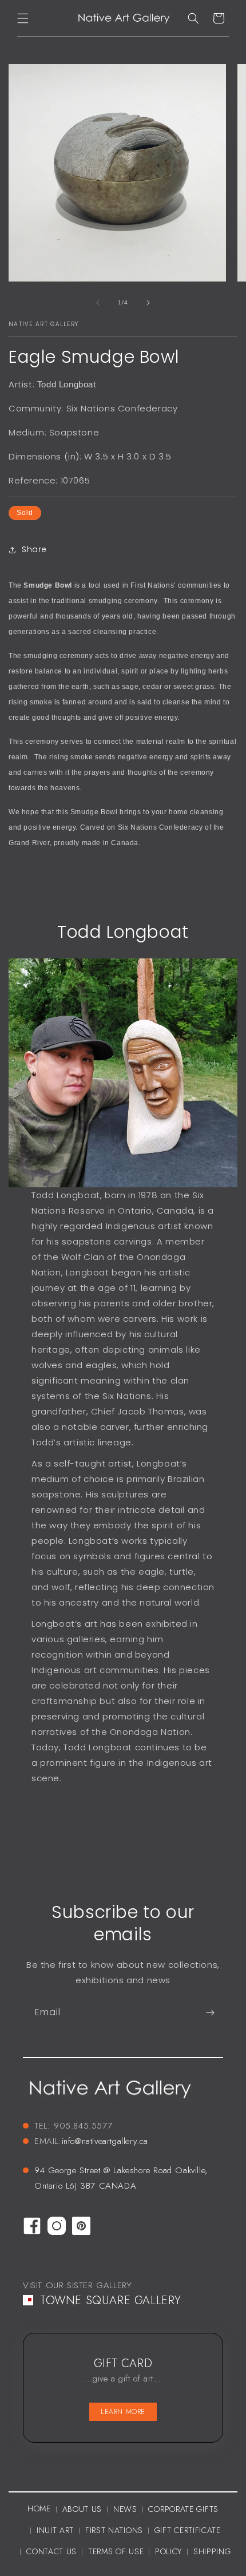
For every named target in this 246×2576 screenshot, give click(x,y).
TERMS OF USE (116, 2551)
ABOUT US (82, 2509)
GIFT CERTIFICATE (188, 2530)
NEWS (125, 2509)
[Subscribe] (210, 2013)
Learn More (123, 2412)
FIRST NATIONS (114, 2530)
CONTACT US (51, 2551)
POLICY (168, 2551)
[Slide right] (148, 303)
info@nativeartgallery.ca (105, 2141)
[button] (23, 18)
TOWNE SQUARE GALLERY (111, 2300)
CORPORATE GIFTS (183, 2509)
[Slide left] (98, 303)
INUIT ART (55, 2530)
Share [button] (34, 549)
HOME (39, 2508)
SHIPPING (212, 2551)
